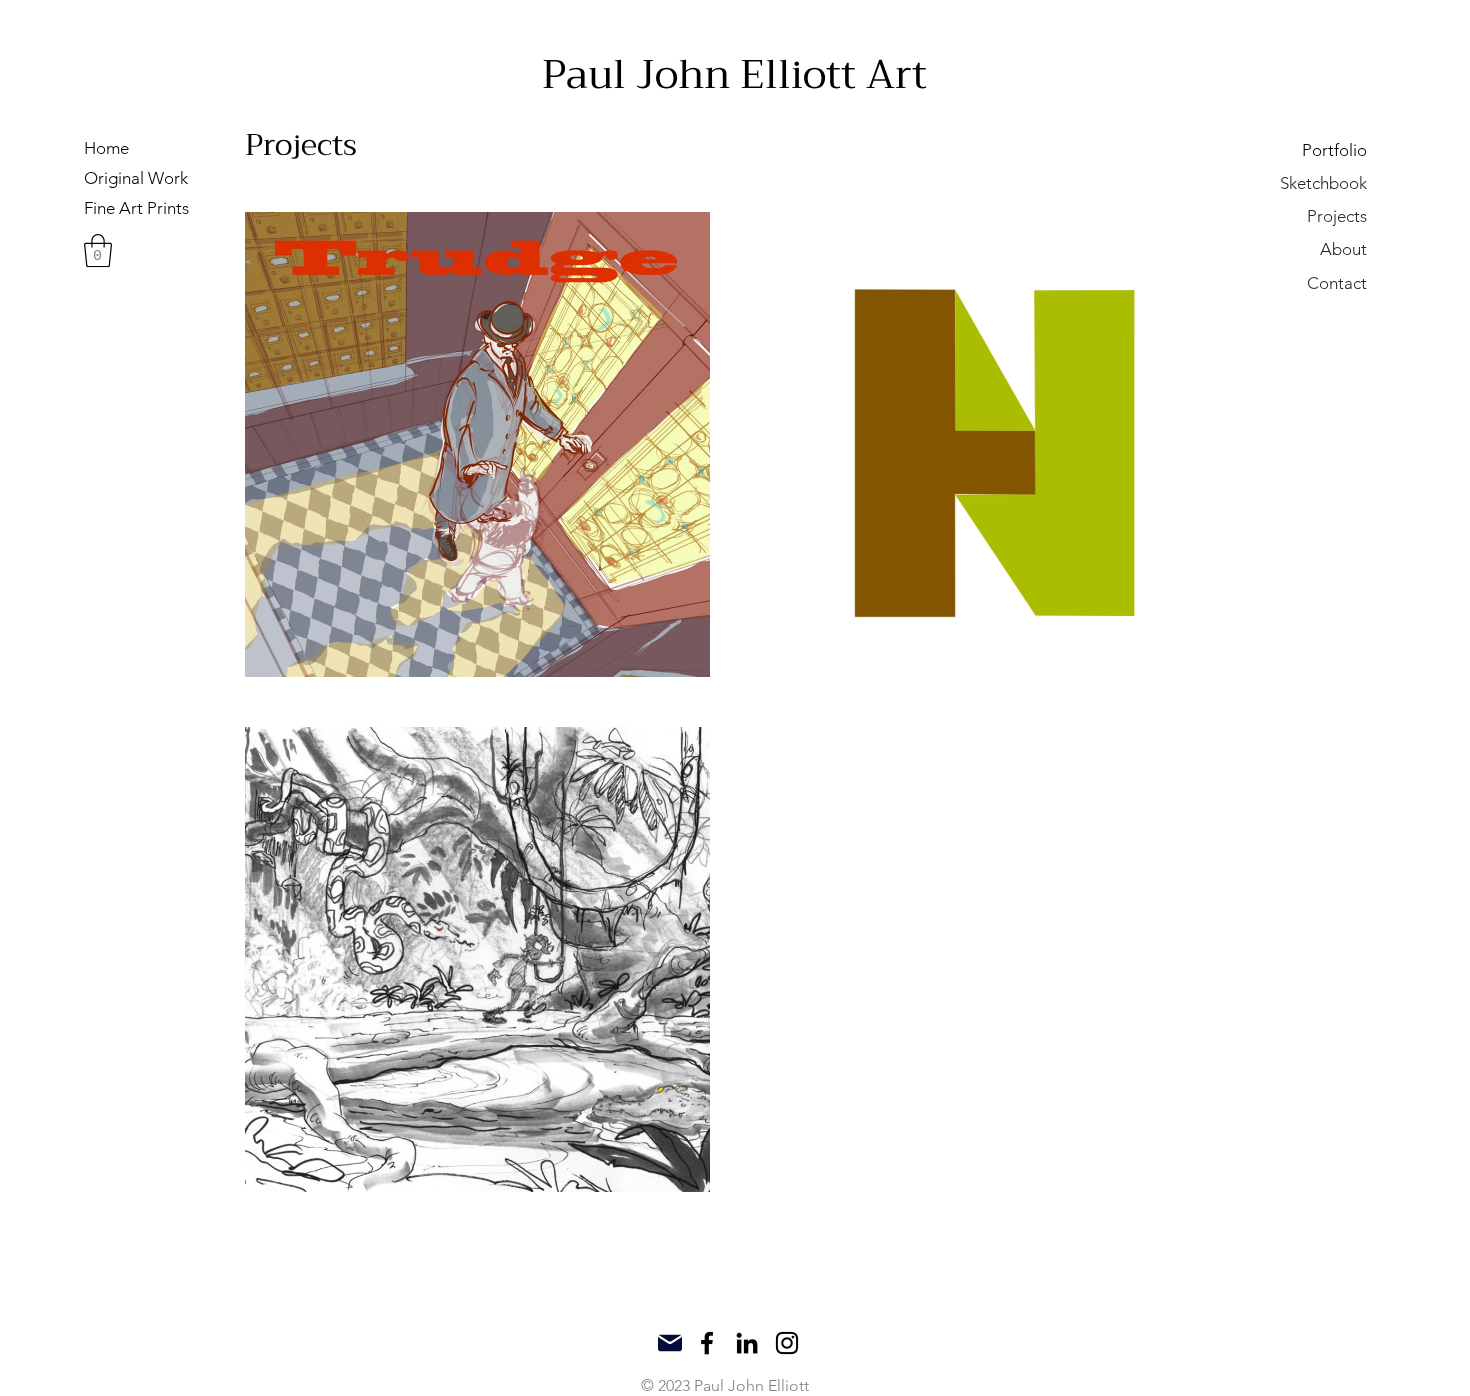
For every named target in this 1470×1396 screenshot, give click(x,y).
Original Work (136, 178)
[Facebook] (707, 1343)
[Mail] (669, 1343)
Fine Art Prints (136, 208)
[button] (98, 250)
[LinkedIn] (747, 1343)
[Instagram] (787, 1343)
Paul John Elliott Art (734, 74)
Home (106, 148)
